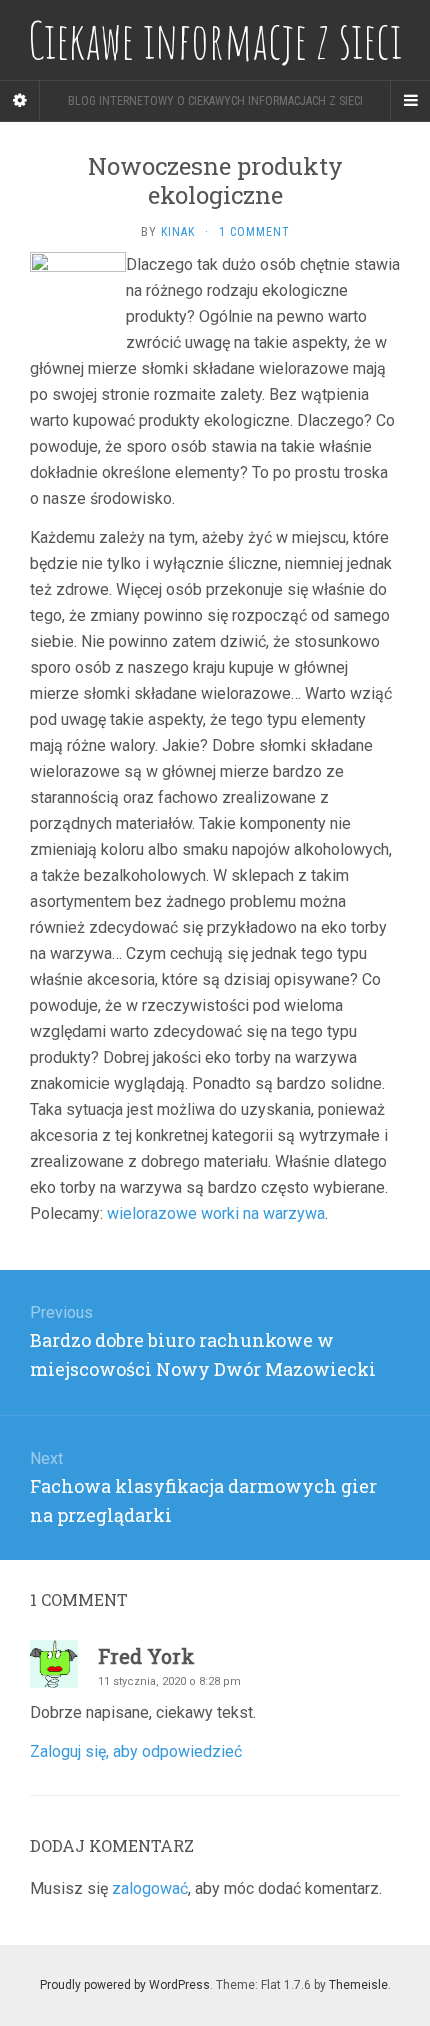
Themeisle (358, 1985)
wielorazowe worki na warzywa (216, 1213)
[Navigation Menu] (410, 101)
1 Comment (254, 232)
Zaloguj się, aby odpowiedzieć (136, 1751)
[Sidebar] (20, 101)
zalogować (150, 1888)
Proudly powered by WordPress (125, 1985)
